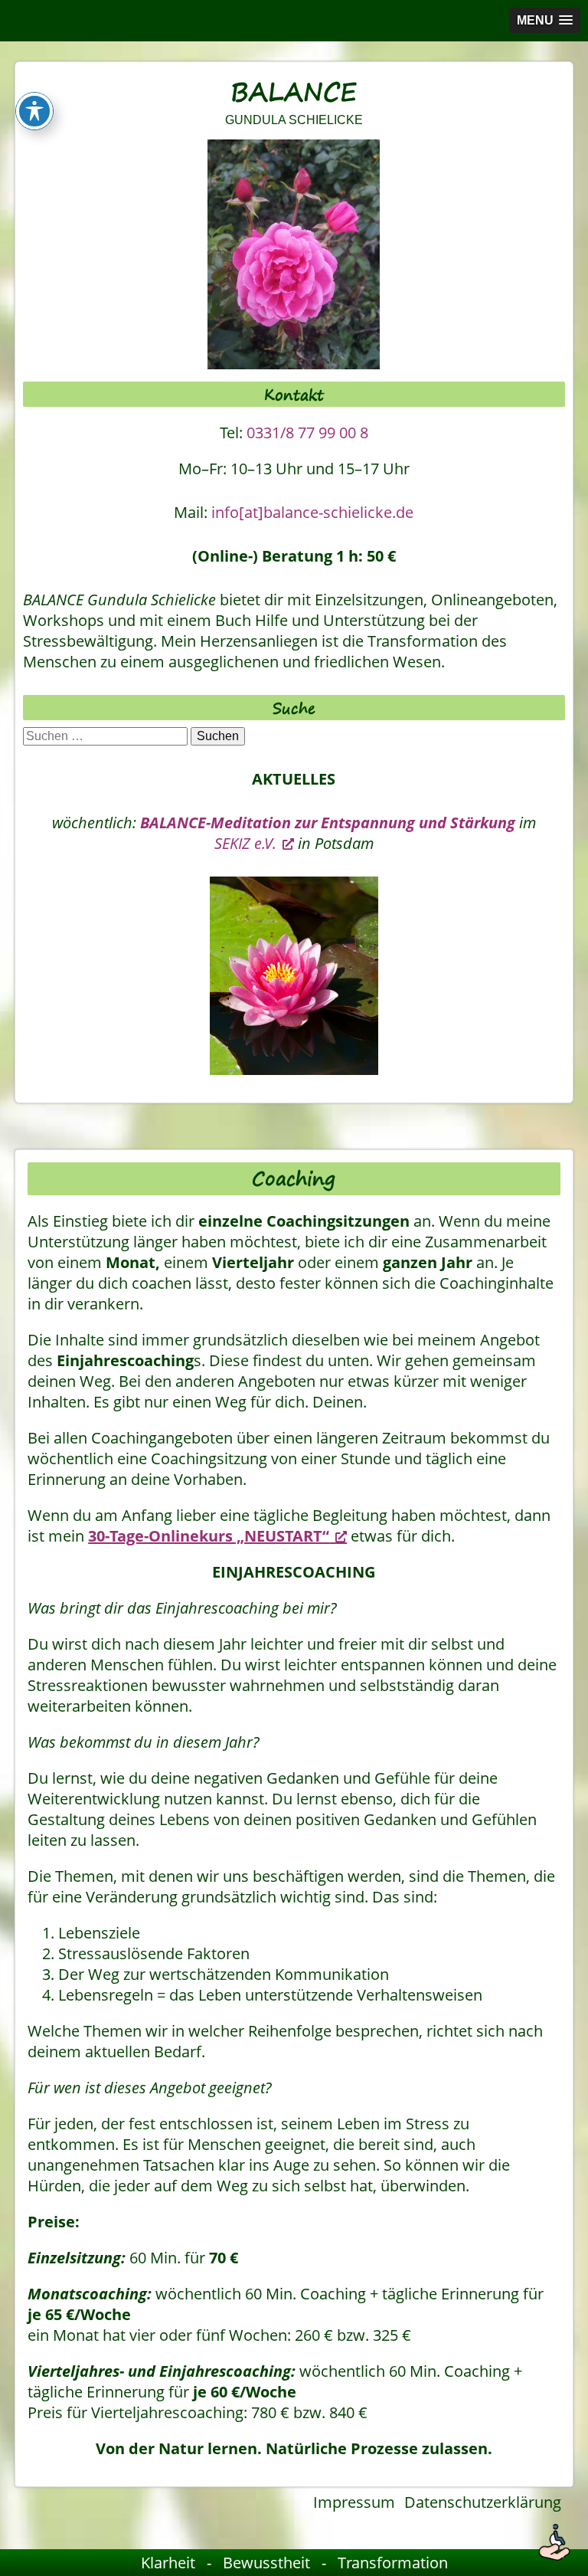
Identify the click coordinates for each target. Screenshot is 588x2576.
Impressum (354, 2502)
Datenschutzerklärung (483, 2502)
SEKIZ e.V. (245, 843)
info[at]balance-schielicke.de (312, 512)
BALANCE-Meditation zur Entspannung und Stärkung (328, 823)
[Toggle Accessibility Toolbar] (34, 111)
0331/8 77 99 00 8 (307, 433)
